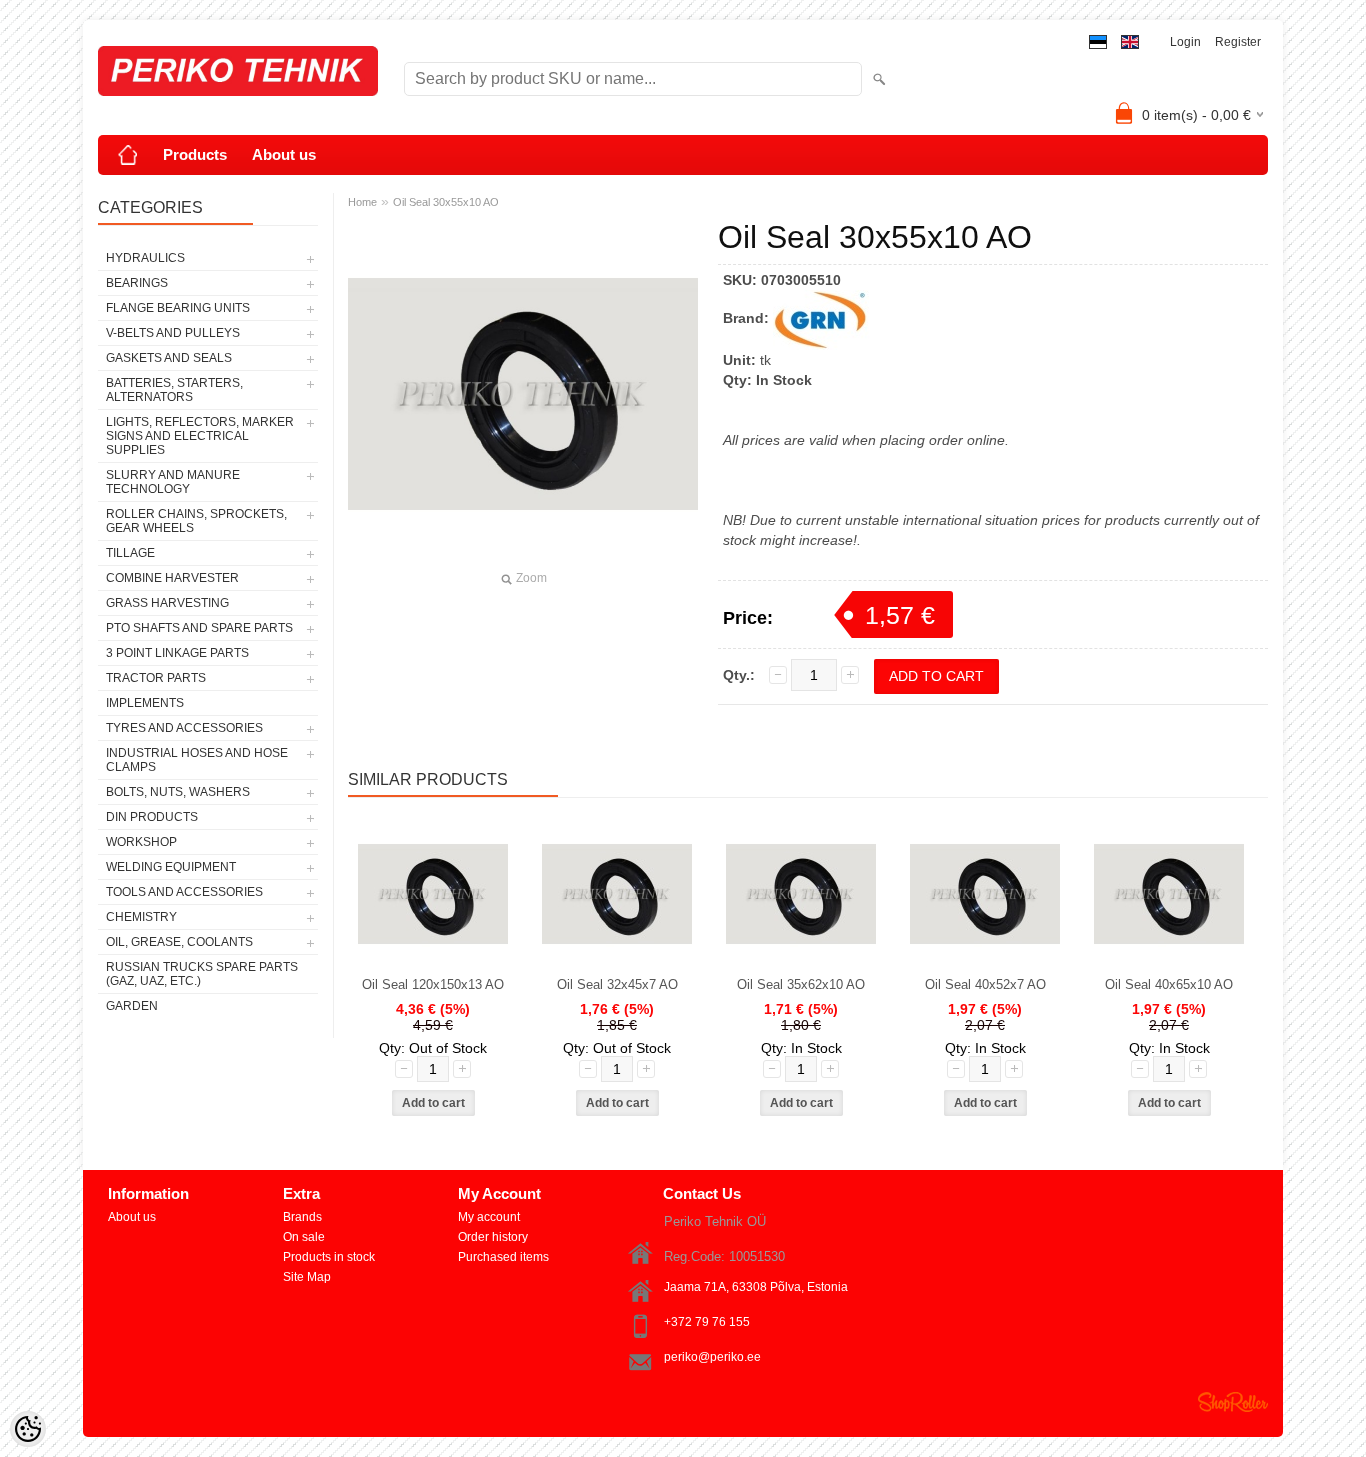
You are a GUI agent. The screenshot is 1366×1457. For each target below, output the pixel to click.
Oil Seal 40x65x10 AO (1169, 984)
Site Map (307, 1277)
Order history (493, 1237)
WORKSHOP (141, 842)
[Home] (128, 155)
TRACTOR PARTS (156, 678)
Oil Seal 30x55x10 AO (446, 202)
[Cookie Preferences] (28, 1429)
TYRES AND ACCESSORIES (184, 728)
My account (489, 1217)
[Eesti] (1098, 42)
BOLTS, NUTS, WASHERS (178, 792)
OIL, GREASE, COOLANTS (179, 942)
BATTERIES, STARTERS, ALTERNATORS (174, 390)
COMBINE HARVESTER (172, 578)
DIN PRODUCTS (152, 817)
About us (284, 154)
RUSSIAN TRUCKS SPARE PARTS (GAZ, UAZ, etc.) (202, 974)
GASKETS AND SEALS (169, 358)
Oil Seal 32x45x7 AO (617, 984)
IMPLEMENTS (145, 703)
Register (1238, 42)
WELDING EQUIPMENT (171, 867)
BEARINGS (137, 283)
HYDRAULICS (145, 258)
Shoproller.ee (1233, 1402)
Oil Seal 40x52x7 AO (985, 984)
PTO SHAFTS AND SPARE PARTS (199, 628)
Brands (302, 1217)
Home (362, 202)
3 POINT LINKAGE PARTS (177, 653)
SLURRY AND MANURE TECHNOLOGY (173, 482)
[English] (1130, 42)
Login (1185, 42)
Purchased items (503, 1257)
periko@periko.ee (712, 1357)
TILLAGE (130, 553)
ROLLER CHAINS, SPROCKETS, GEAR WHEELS (196, 521)
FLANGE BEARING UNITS (178, 308)
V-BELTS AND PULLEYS (173, 333)
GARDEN (132, 1006)
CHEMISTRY (141, 917)
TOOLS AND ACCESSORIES (184, 892)
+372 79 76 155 (707, 1322)
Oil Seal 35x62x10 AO (801, 984)
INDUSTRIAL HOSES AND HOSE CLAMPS (197, 760)
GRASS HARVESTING (167, 603)
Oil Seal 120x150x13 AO (433, 984)
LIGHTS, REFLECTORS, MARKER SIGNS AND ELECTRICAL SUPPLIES (200, 436)
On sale (304, 1237)
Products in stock (329, 1257)
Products (195, 154)
